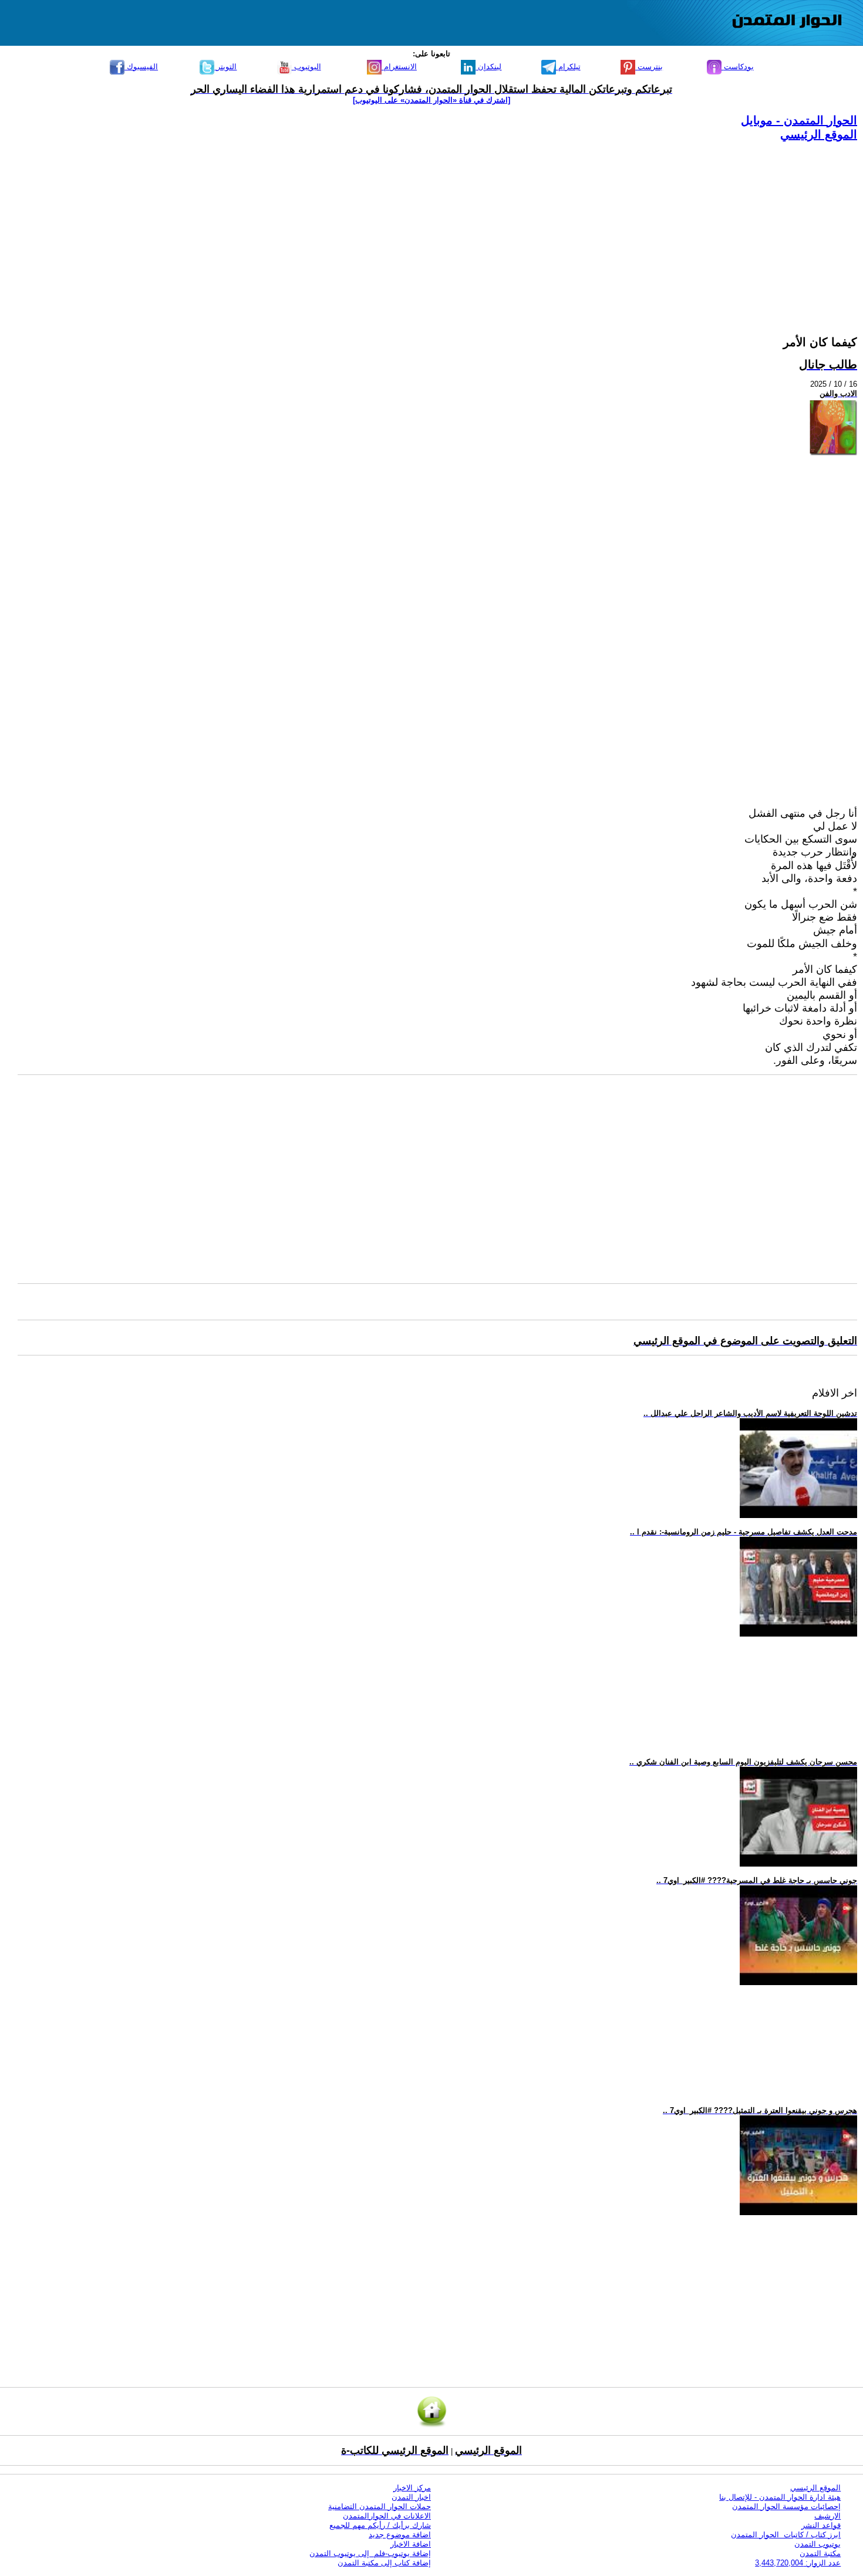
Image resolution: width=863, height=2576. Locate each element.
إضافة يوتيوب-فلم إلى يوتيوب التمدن (370, 2553)
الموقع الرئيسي (819, 134)
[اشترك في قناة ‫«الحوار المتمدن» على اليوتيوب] (431, 100)
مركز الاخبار (412, 2488)
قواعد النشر (821, 2525)
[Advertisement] (505, 224)
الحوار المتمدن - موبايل (799, 120)
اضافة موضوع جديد (400, 2535)
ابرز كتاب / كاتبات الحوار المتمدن (786, 2535)
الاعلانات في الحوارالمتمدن (387, 2516)
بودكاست (738, 67)
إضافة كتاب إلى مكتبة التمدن (384, 2563)
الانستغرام (399, 67)
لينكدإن (488, 67)
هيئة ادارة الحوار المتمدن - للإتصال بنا (780, 2497)
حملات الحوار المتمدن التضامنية (380, 2506)
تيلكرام (568, 67)
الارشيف (827, 2516)
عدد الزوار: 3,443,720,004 (798, 2563)
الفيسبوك (141, 67)
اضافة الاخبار (411, 2544)
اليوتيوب (306, 67)
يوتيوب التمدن (818, 2544)
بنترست (649, 67)
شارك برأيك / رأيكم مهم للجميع (380, 2525)
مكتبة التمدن (820, 2553)
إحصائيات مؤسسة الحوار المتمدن (786, 2506)
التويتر (225, 67)
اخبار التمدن (411, 2497)
